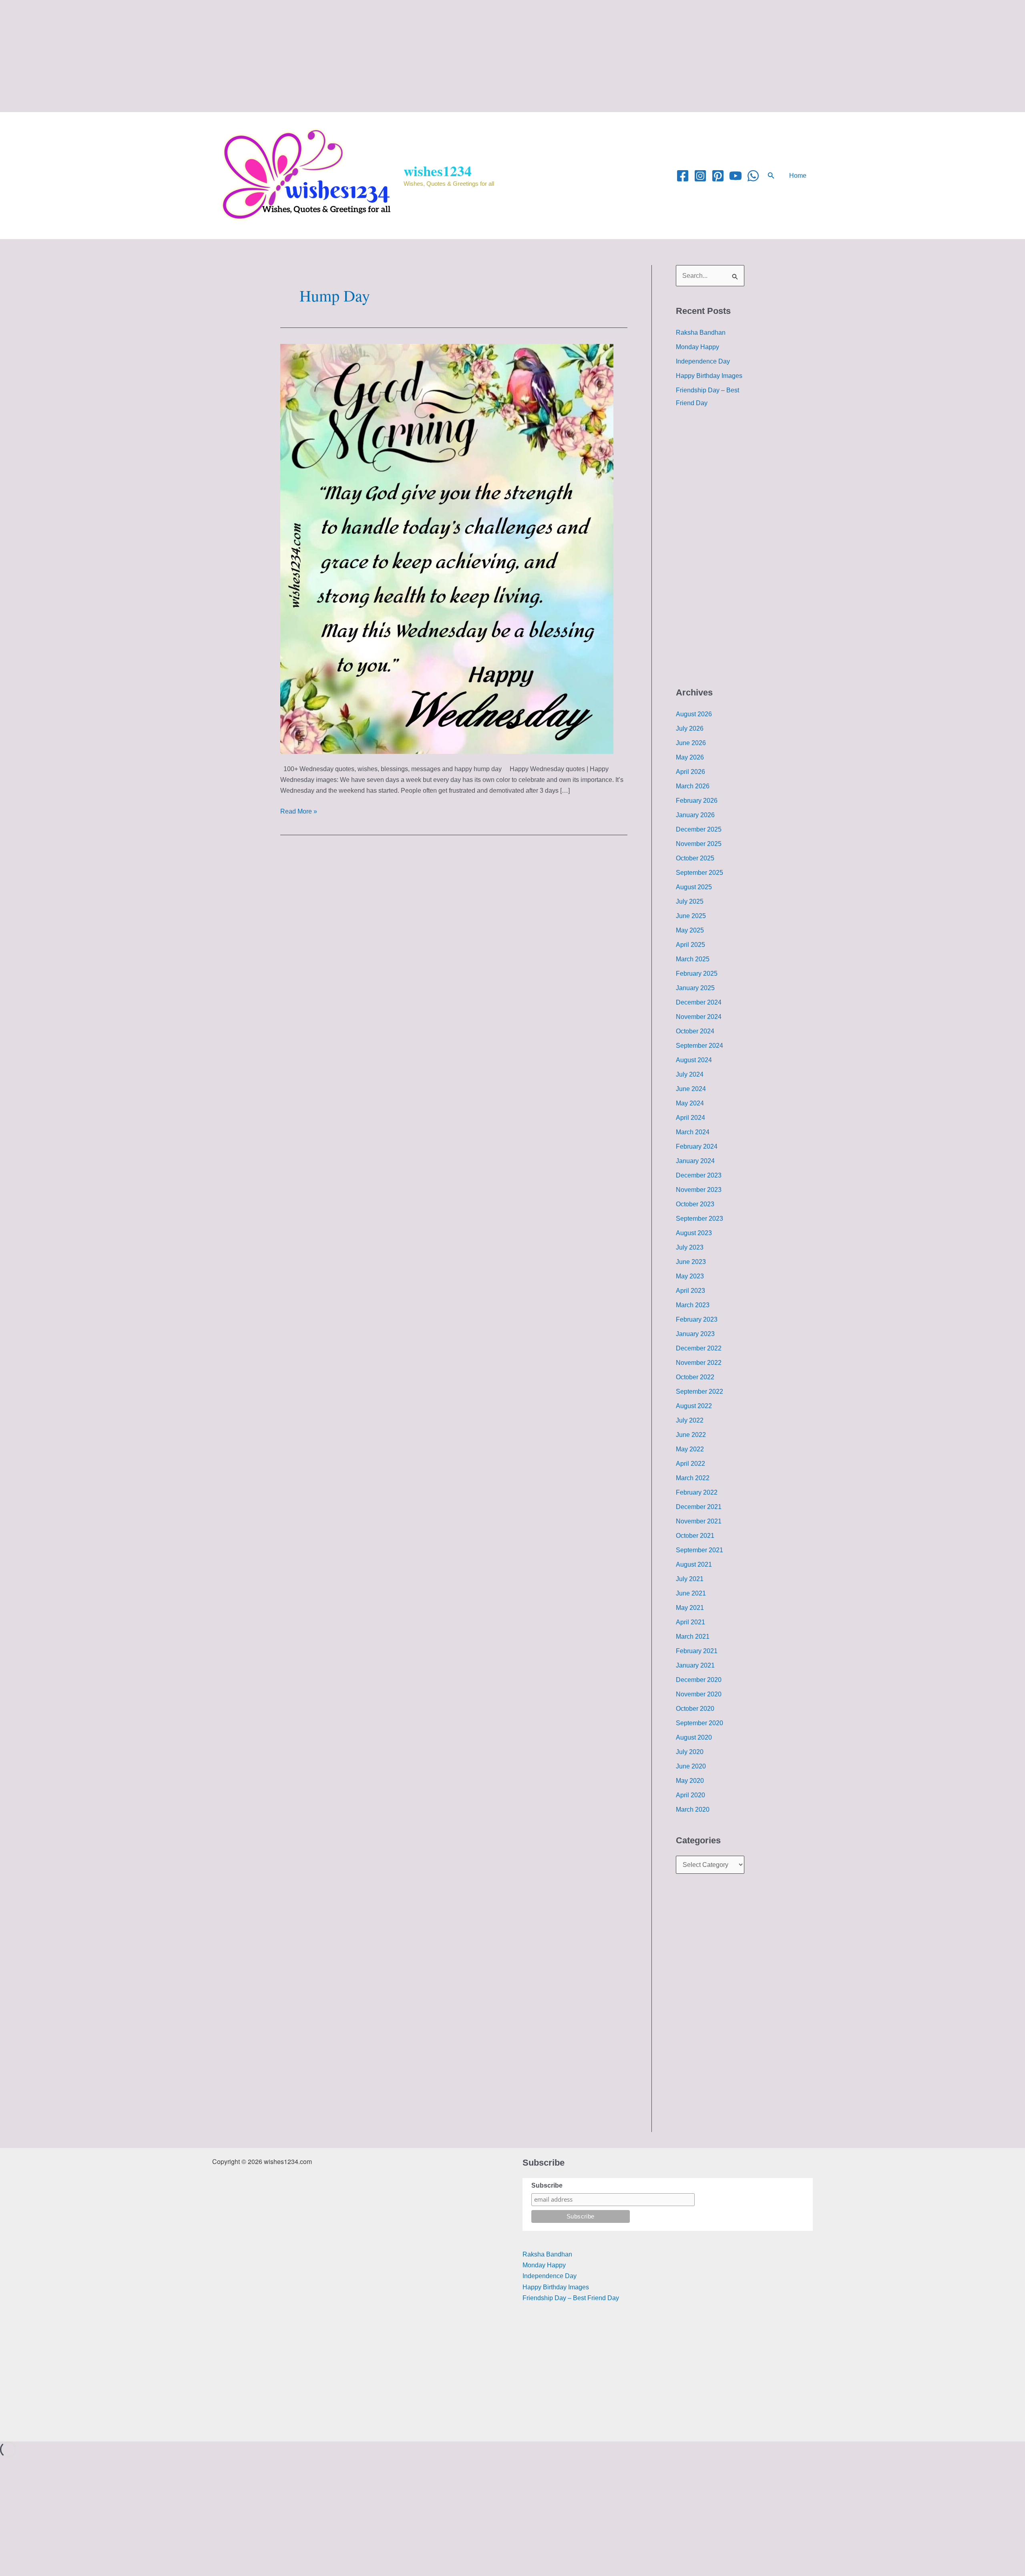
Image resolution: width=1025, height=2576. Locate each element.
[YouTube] (736, 176)
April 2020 (690, 1795)
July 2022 (690, 1420)
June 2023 (691, 1262)
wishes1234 (438, 171)
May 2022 (690, 1449)
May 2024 (690, 1103)
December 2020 (699, 1680)
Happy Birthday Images (709, 376)
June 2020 (691, 1766)
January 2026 (695, 815)
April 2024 (690, 1118)
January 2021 (695, 1665)
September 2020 (699, 1723)
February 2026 (697, 801)
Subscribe (547, 2185)
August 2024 (694, 1060)
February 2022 (697, 1492)
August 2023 (694, 1233)
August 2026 (694, 714)
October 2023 (695, 1204)
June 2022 (691, 1435)
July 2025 (690, 901)
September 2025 (699, 873)
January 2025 (695, 988)
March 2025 (693, 959)
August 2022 (694, 1406)
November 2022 (699, 1363)
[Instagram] (700, 176)
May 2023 (690, 1276)
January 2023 (695, 1334)
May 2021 (690, 1608)
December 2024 (699, 1002)
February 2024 (697, 1146)
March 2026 (693, 786)
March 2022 (693, 1478)
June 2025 (691, 916)
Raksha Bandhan (701, 333)
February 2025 (697, 974)
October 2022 (695, 1377)
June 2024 (691, 1089)
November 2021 (699, 1521)
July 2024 (690, 1074)
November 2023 (699, 1190)
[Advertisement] (240, 56)
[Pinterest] (718, 176)
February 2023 (697, 1319)
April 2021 (690, 1622)
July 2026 (690, 728)
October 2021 (695, 1536)
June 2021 (691, 1593)
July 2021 (690, 1579)
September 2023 (699, 1219)
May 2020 (690, 1781)
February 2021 (697, 1651)
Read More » (299, 810)
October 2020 (695, 1709)
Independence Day (703, 361)
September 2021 (699, 1550)
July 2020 (690, 1752)
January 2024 (695, 1161)
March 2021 (693, 1637)
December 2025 (699, 829)
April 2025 (690, 945)
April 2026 (690, 772)
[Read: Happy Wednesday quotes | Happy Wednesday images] (447, 548)
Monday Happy (697, 347)
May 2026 (690, 757)
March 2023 (693, 1305)
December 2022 (699, 1348)
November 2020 (699, 1694)
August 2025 (694, 887)
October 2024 (695, 1031)
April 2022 (690, 1464)
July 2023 (690, 1247)
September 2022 (699, 1391)
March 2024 (693, 1132)
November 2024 (699, 1017)
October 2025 (695, 858)
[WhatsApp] (753, 176)
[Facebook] (683, 176)
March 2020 (693, 1809)
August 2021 (694, 1564)
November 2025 (699, 844)
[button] (771, 176)
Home (798, 176)
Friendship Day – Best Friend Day (571, 2298)
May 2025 (690, 930)
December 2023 (699, 1175)
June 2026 (691, 743)
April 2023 (690, 1291)
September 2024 (699, 1046)
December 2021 (699, 1507)
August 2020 (694, 1737)
